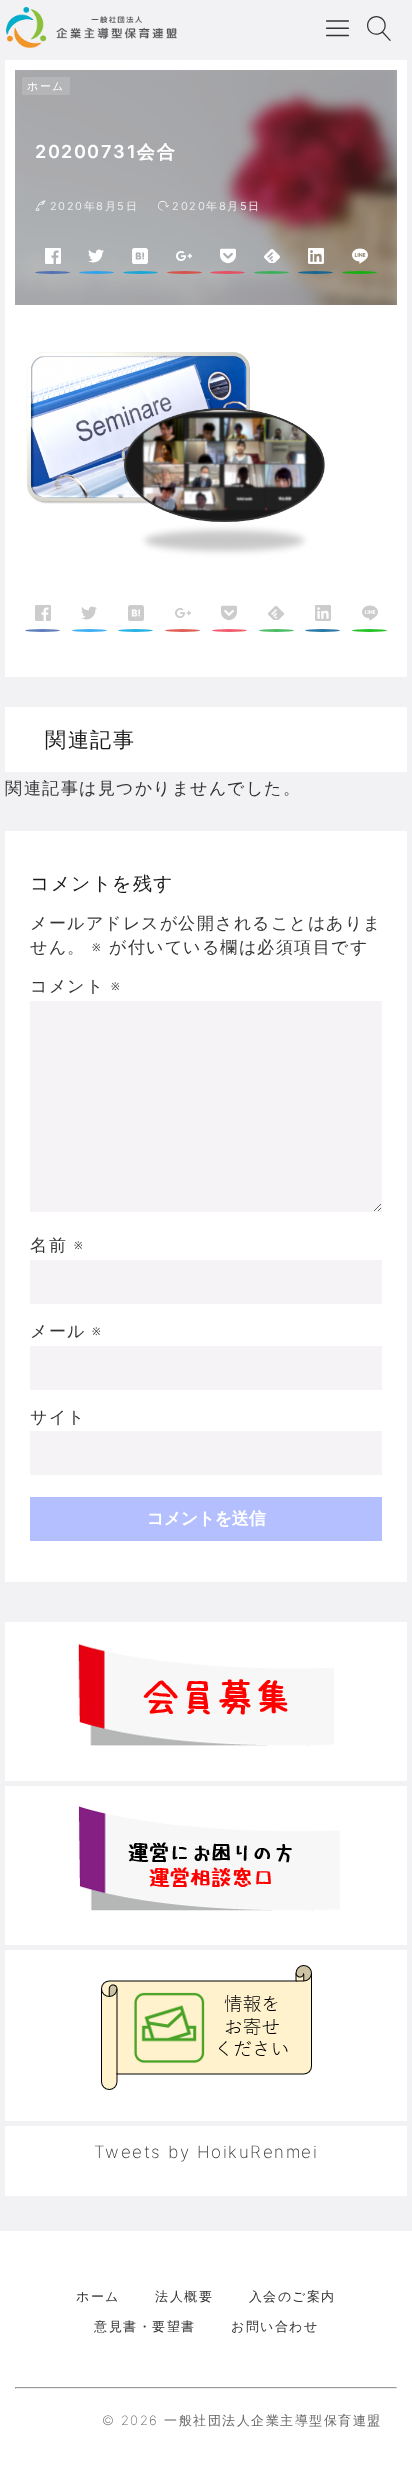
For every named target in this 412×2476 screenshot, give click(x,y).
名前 (57, 1245)
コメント (75, 986)
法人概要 (184, 2296)
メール (66, 1331)
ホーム (46, 86)
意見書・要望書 (145, 2326)
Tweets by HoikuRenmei (206, 2152)
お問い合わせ (274, 2326)
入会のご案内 (292, 2296)
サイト (58, 1417)
